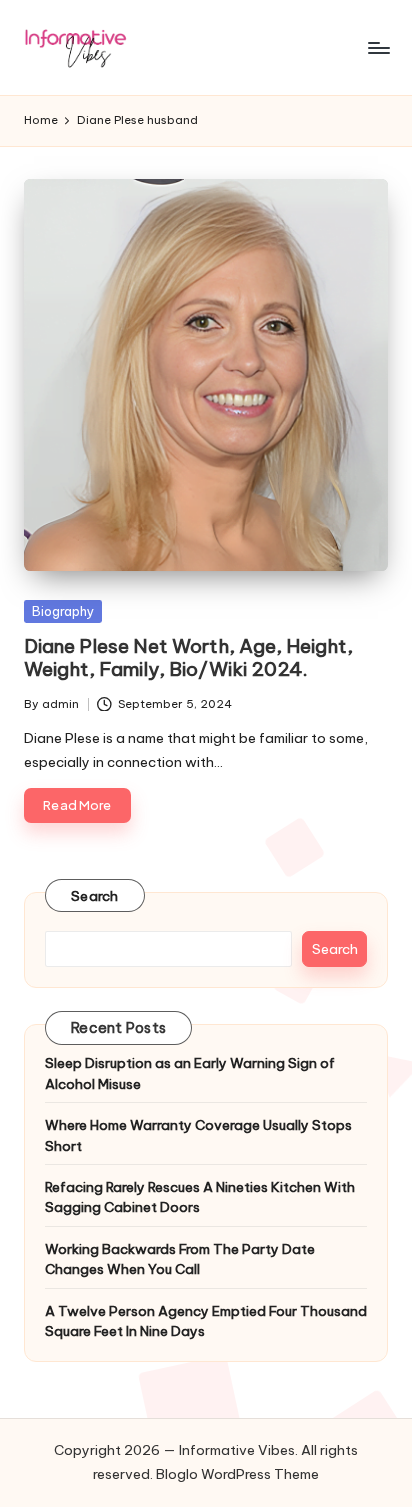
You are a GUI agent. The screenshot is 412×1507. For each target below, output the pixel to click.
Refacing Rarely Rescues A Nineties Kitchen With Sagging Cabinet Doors (200, 1197)
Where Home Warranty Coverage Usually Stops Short (198, 1135)
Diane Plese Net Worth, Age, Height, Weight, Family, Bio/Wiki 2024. (188, 657)
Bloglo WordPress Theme (237, 1474)
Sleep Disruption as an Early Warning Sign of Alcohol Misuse (190, 1073)
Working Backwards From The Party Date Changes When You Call (180, 1259)
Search (95, 896)
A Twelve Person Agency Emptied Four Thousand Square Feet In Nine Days (206, 1321)
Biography (63, 611)
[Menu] (378, 47)
